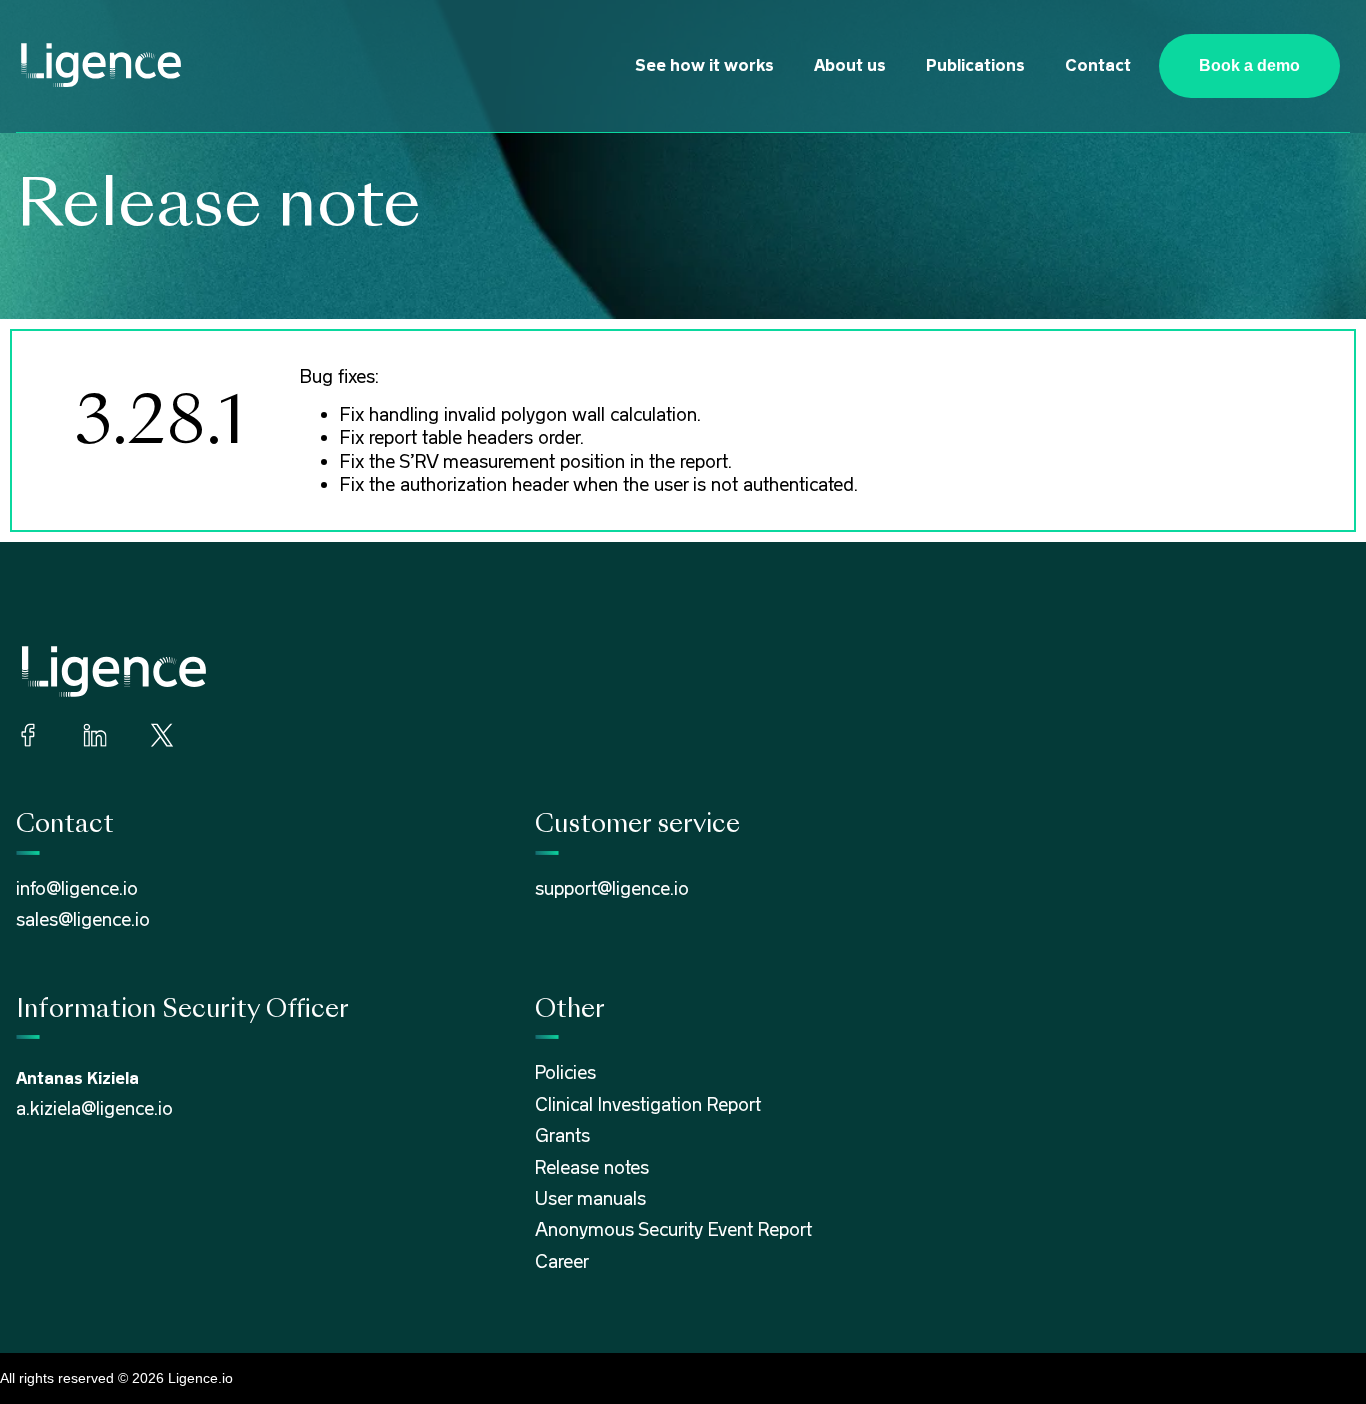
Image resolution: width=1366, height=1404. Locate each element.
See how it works (704, 65)
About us (850, 65)
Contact (1098, 65)
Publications (975, 65)
